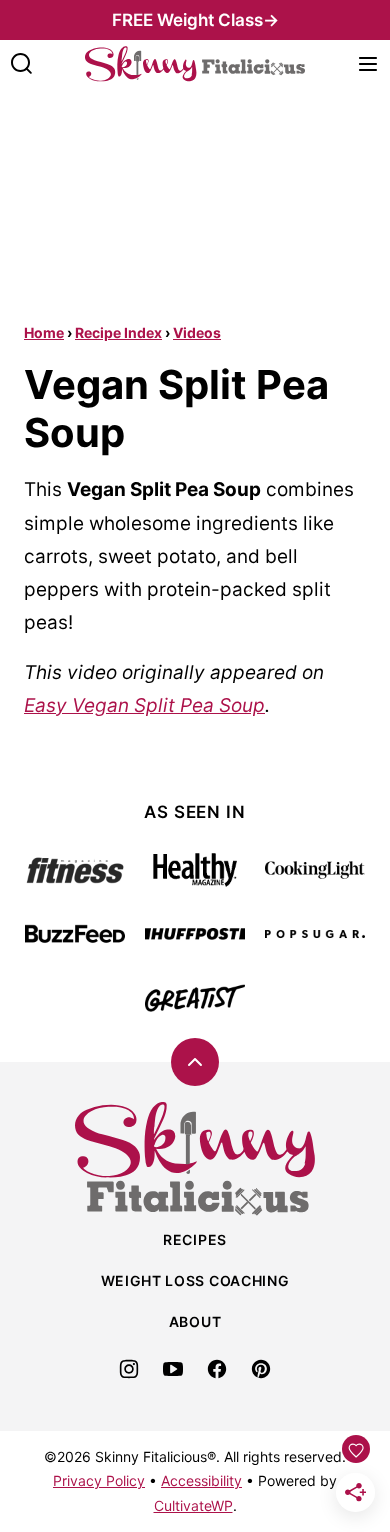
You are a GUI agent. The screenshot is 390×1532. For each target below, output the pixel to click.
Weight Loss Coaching (195, 1280)
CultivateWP (193, 1505)
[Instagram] (129, 1369)
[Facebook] (217, 1369)
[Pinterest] (261, 1369)
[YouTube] (173, 1369)
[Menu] (368, 64)
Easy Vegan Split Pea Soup (144, 705)
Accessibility (201, 1480)
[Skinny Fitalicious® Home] (195, 64)
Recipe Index (118, 332)
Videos (197, 332)
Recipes (195, 1239)
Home (44, 332)
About (195, 1321)
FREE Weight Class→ (195, 20)
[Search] (22, 64)
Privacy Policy (99, 1480)
